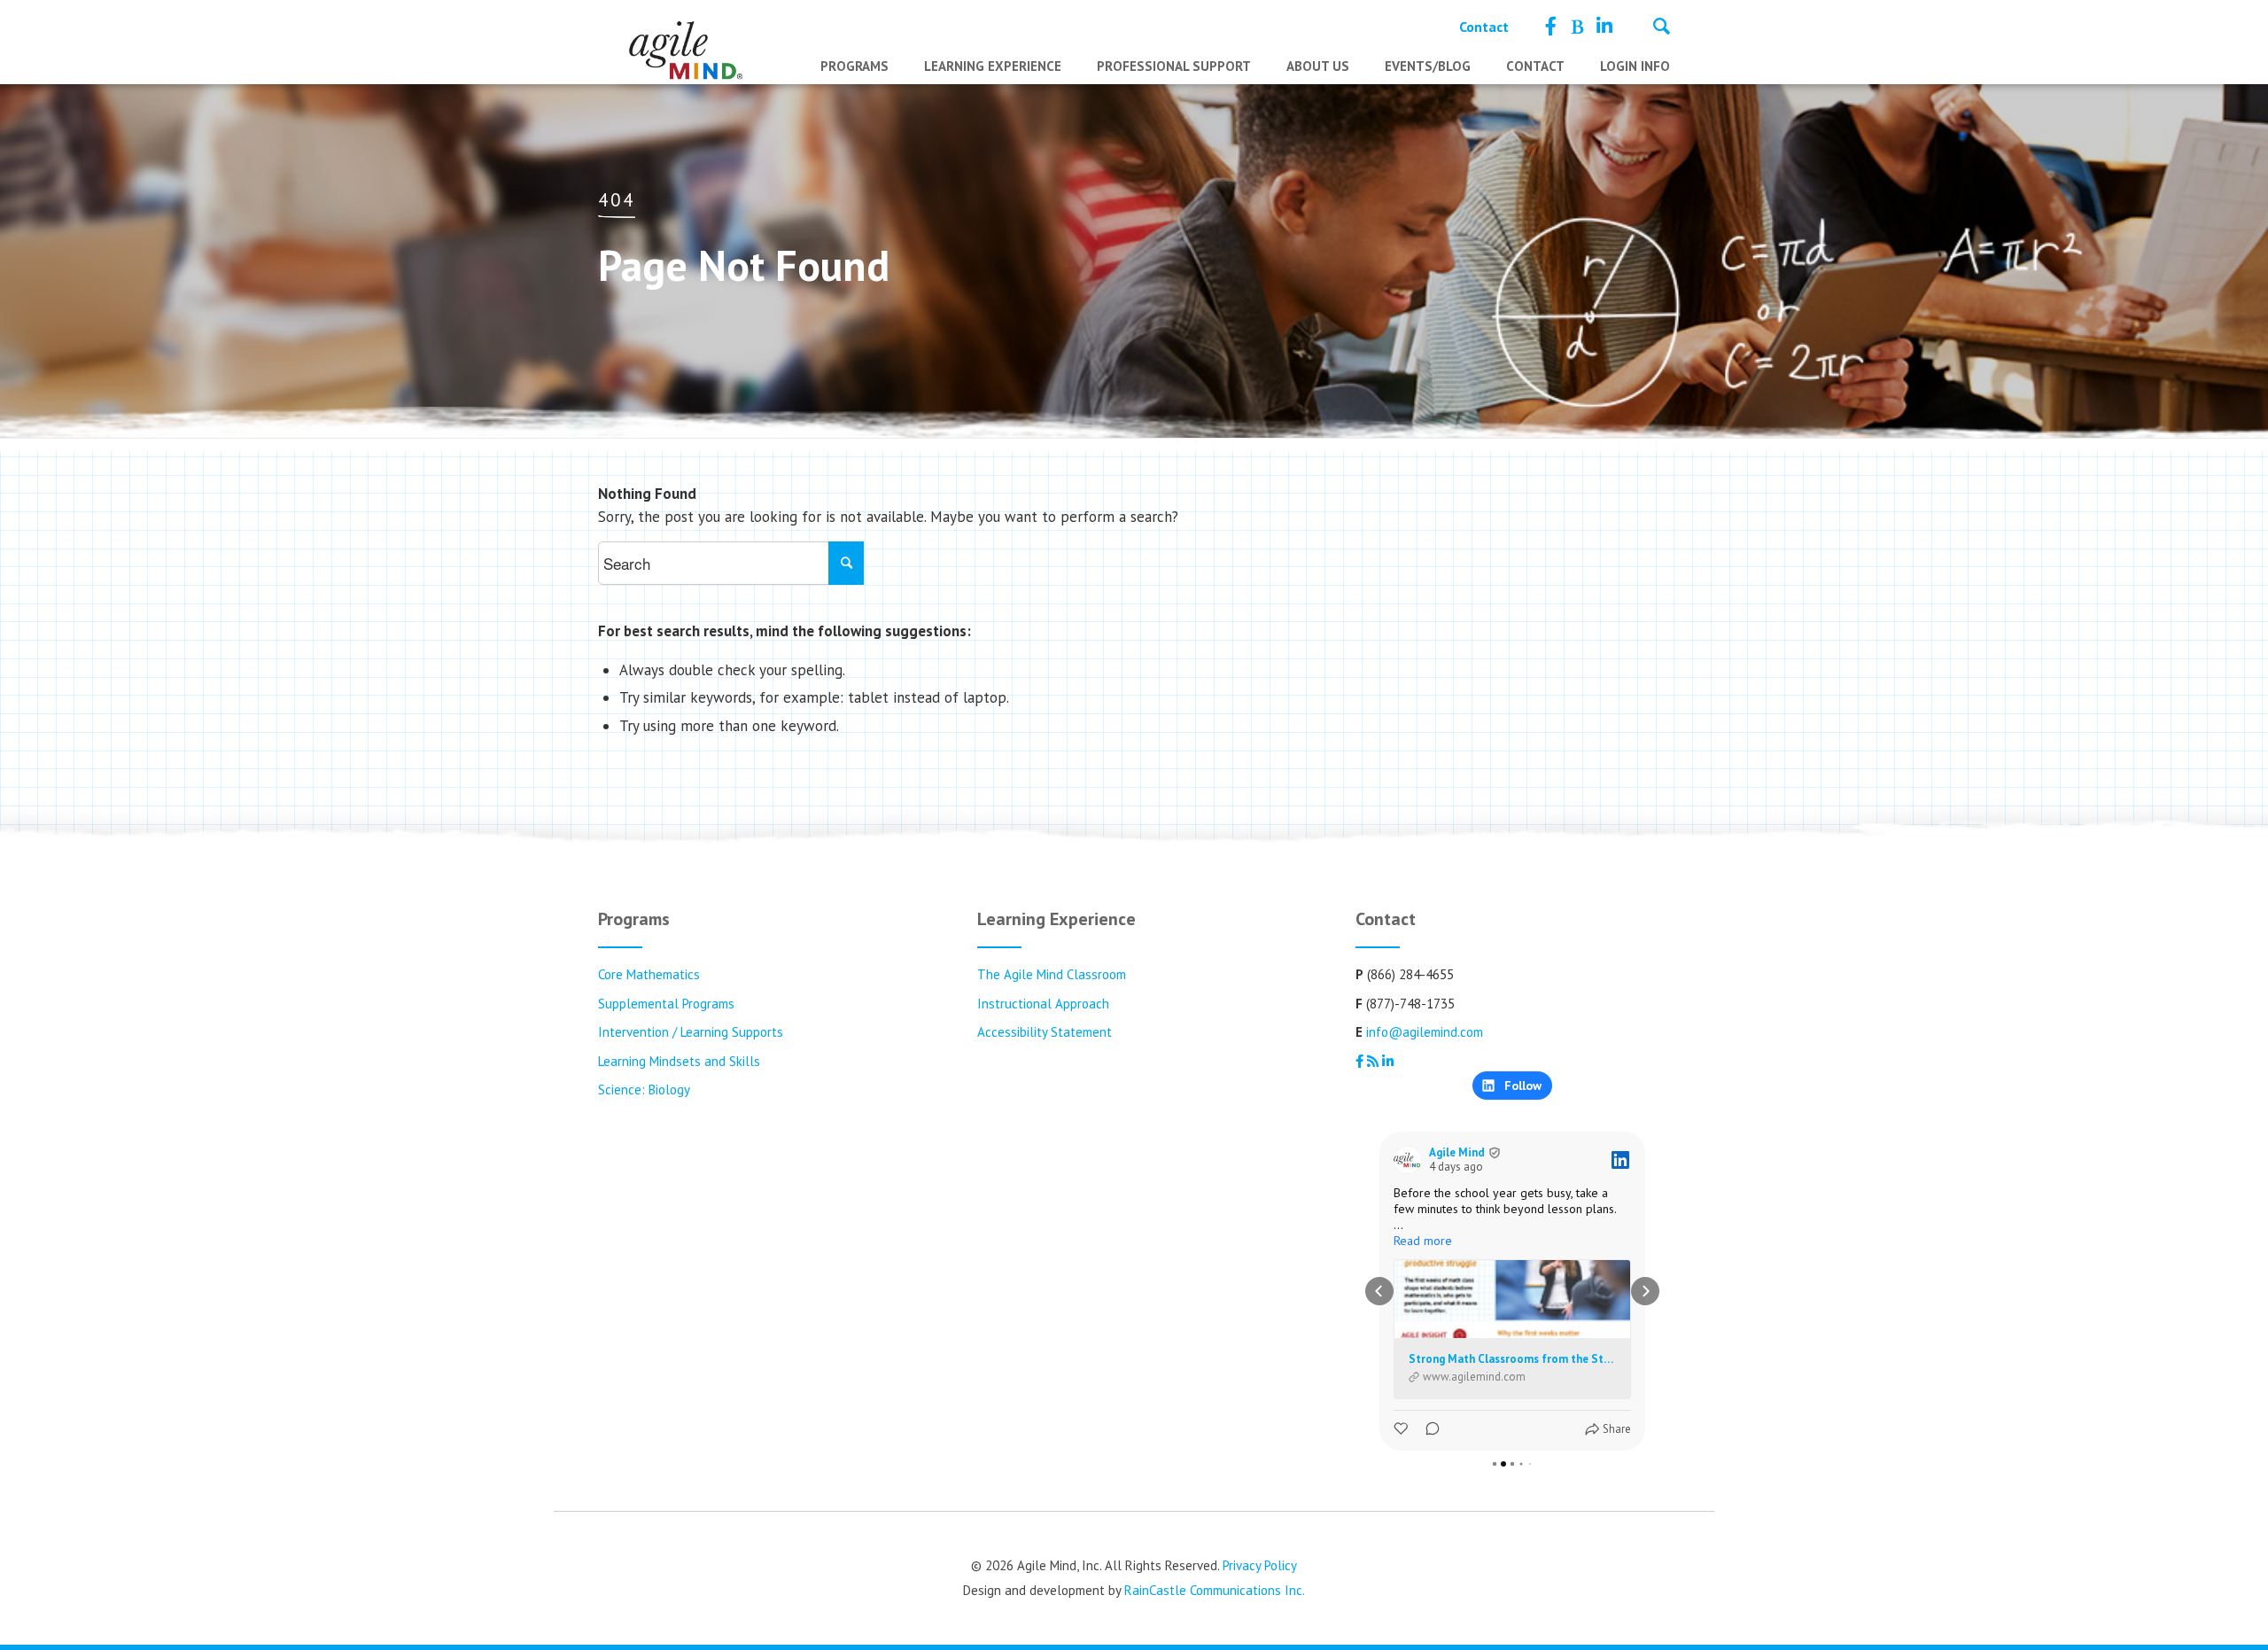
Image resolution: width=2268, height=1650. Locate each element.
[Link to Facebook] (1551, 27)
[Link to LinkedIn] (1604, 27)
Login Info (1635, 66)
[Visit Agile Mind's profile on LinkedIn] (1408, 1160)
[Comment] (1427, 1429)
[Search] (1662, 28)
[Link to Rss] (1577, 27)
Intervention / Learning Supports (691, 1032)
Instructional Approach (1043, 1004)
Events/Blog (1428, 66)
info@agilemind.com (1425, 1032)
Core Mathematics (649, 974)
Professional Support (1174, 66)
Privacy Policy (1260, 1565)
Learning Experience (993, 66)
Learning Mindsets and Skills (679, 1061)
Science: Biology (644, 1090)
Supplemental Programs (666, 1004)
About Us (1318, 66)
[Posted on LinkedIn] (1620, 1160)
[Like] (1402, 1429)
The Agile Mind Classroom (1052, 974)
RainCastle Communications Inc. (1215, 1590)
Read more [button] (1423, 1241)
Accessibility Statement (1045, 1032)
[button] (1379, 1291)
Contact (1484, 27)
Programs (854, 66)
